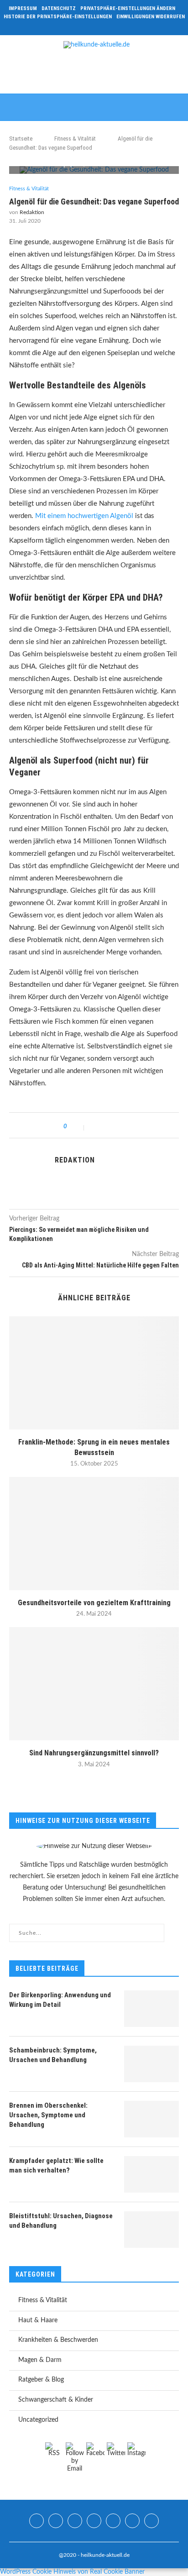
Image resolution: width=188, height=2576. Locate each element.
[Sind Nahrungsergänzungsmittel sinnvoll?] (94, 1684)
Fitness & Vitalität (75, 139)
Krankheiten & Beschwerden (58, 2340)
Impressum (23, 8)
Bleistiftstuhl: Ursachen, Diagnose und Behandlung (61, 2221)
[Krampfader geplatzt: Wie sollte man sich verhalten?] (151, 2174)
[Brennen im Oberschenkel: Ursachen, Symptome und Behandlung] (151, 2119)
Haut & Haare (38, 2320)
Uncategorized (38, 2420)
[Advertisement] (96, 74)
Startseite (21, 139)
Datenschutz (59, 8)
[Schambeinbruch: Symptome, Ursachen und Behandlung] (151, 2064)
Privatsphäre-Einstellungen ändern (128, 8)
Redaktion (32, 212)
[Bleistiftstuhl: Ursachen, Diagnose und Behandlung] (151, 2230)
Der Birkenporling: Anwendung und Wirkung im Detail (60, 2000)
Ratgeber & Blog (41, 2380)
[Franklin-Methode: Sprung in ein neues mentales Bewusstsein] (94, 1373)
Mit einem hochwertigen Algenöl (84, 516)
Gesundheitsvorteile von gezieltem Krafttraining (94, 1603)
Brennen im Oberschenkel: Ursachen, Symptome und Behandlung (48, 2115)
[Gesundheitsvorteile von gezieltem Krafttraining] (94, 1534)
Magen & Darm (40, 2360)
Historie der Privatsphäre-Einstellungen (58, 17)
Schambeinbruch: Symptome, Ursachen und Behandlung (53, 2055)
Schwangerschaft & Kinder (56, 2400)
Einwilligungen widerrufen (151, 17)
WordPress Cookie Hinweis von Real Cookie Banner (72, 2572)
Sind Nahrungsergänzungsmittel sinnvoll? (94, 1753)
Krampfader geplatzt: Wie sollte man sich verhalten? (56, 2165)
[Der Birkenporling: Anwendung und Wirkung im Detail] (151, 2009)
